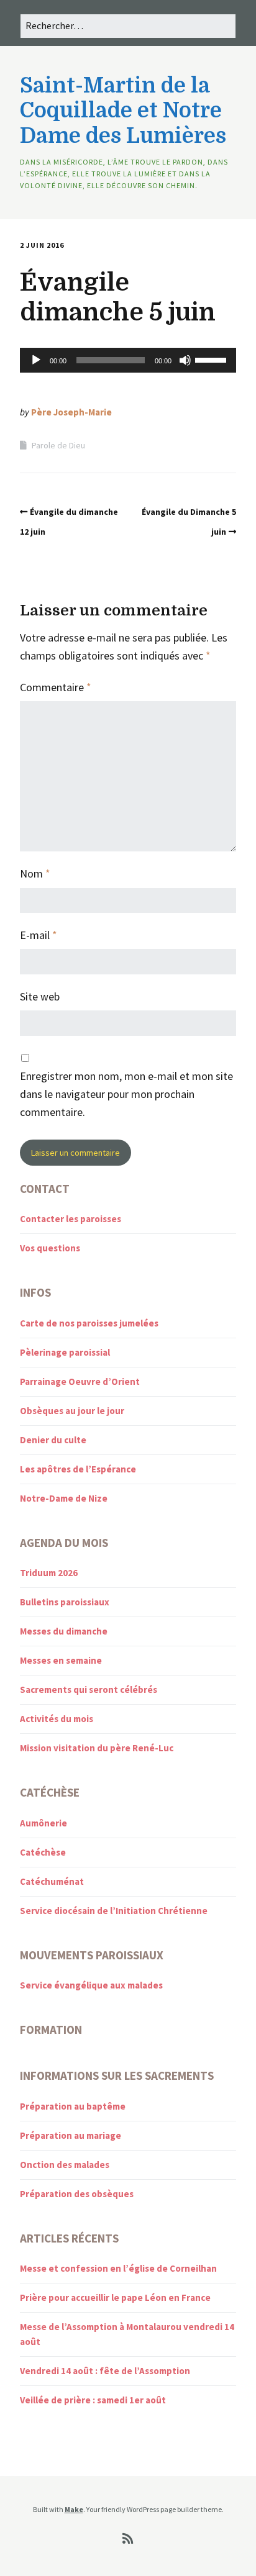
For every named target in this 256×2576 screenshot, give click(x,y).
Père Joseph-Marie (71, 412)
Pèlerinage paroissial (65, 1352)
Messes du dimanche (64, 1631)
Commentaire (56, 687)
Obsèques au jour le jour (72, 1411)
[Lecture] (36, 360)
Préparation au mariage (71, 2135)
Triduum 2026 (49, 1573)
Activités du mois (57, 1719)
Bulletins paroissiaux (65, 1602)
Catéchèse (43, 1852)
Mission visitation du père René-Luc (97, 1748)
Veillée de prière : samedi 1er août (93, 2400)
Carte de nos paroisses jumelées (89, 1323)
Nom (35, 873)
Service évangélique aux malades (91, 1985)
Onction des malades (65, 2165)
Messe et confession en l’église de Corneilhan (118, 2268)
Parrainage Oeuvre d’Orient (80, 1381)
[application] (128, 360)
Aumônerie (43, 1823)
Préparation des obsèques (77, 2194)
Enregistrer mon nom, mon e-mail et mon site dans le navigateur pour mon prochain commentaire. (126, 1094)
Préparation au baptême (73, 2106)
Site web (40, 996)
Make (74, 2509)
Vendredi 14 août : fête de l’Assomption (105, 2371)
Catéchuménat (52, 1881)
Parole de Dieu (58, 445)
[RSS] (128, 2539)
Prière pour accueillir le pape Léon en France (115, 2297)
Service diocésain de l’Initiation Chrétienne (114, 1911)
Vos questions (50, 1248)
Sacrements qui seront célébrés (89, 1689)
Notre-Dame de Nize (64, 1498)
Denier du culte (53, 1440)
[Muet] (185, 360)
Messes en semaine (61, 1660)
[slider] (213, 359)
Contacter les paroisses (71, 1219)
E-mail (39, 935)
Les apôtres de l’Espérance (78, 1469)
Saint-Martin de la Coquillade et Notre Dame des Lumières (123, 111)
